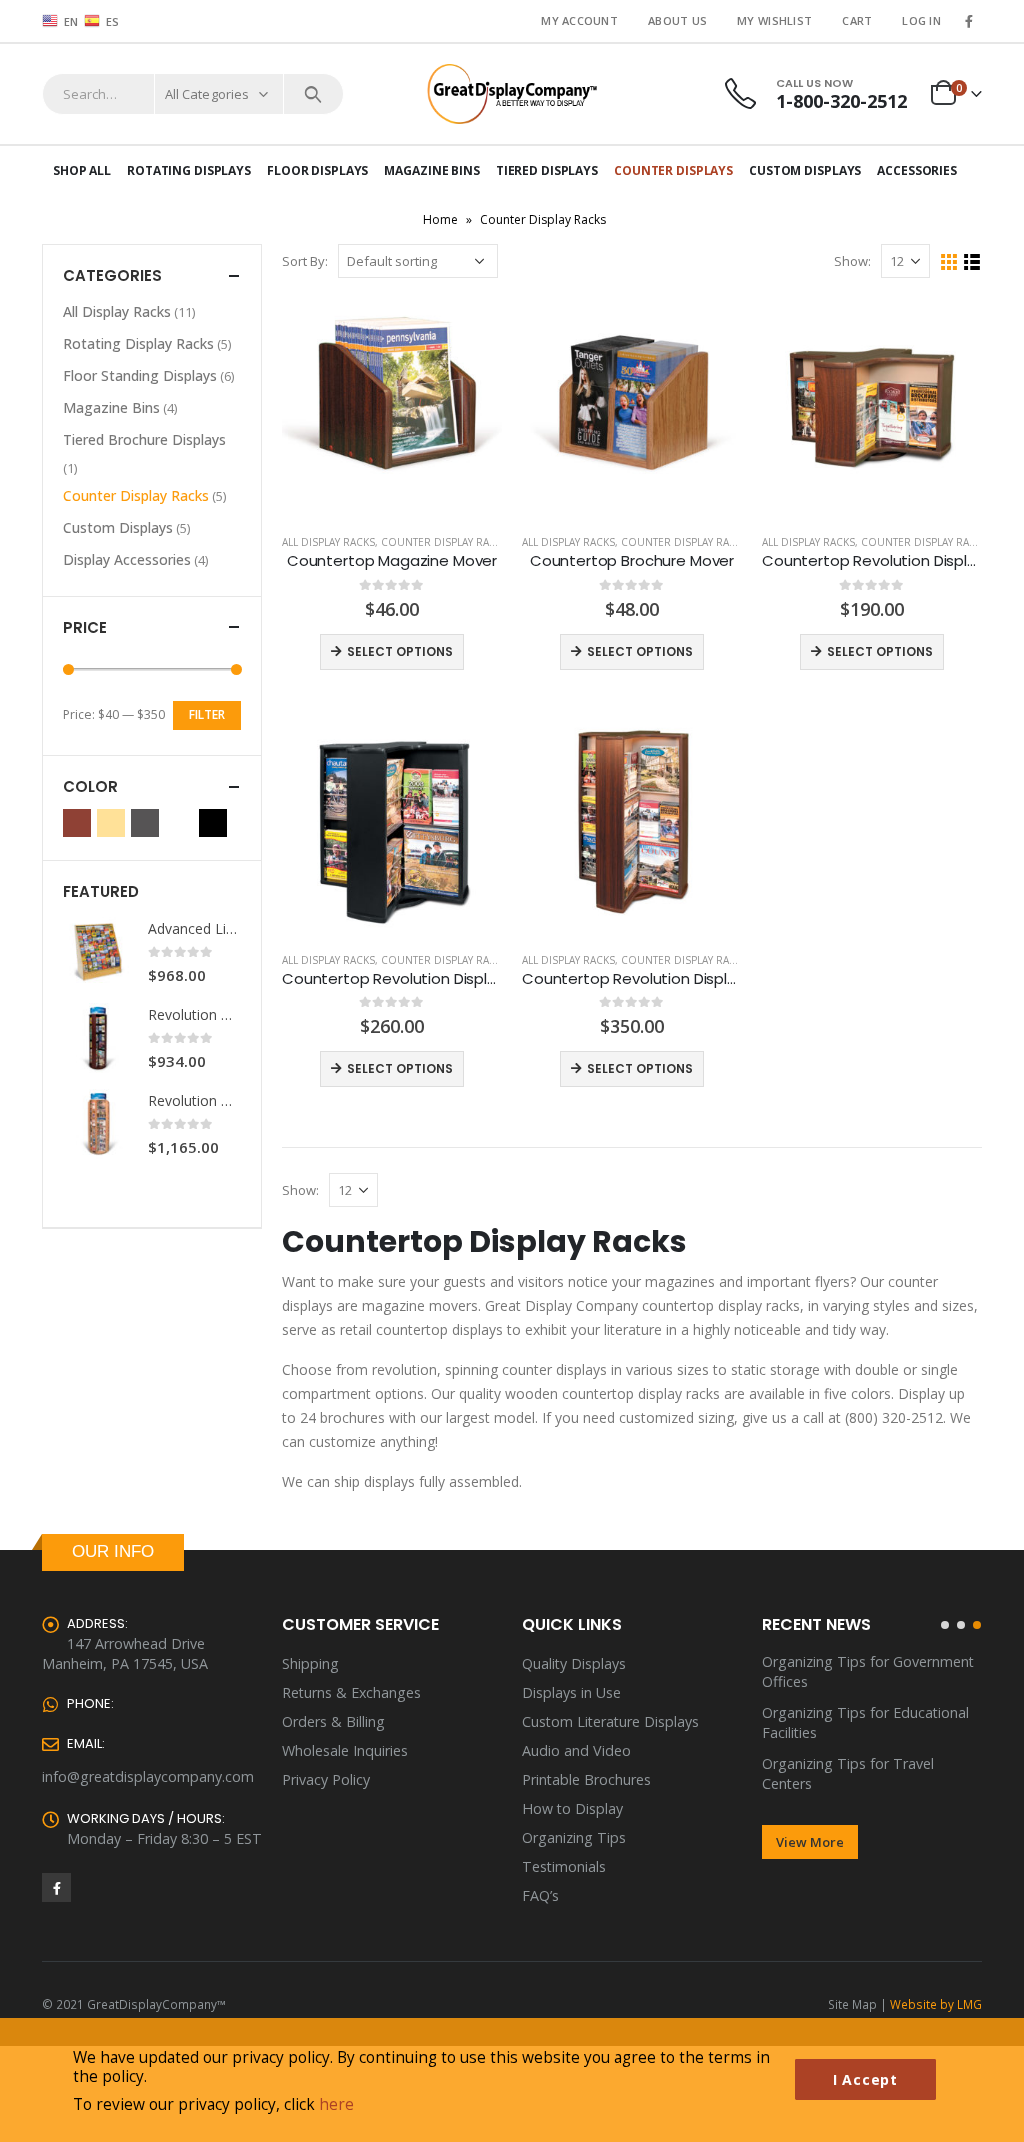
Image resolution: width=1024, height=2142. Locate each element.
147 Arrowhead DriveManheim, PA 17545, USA (125, 1653)
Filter (207, 714)
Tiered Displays (547, 170)
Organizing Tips (574, 1837)
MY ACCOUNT (579, 20)
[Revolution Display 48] (98, 1038)
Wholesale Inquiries (345, 1750)
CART (857, 20)
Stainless (145, 823)
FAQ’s (540, 1895)
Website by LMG (936, 2004)
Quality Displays (574, 1663)
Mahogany (77, 823)
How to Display (572, 1808)
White (179, 823)
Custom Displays (805, 170)
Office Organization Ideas (845, 1712)
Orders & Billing (333, 1721)
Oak (111, 823)
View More (810, 1802)
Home (440, 219)
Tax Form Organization (838, 1743)
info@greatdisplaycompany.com (148, 1776)
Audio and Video (576, 1750)
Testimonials (564, 1866)
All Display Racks (328, 542)
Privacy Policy (326, 1779)
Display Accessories (127, 559)
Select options (400, 651)
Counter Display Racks (444, 542)
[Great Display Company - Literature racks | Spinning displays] (512, 94)
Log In (921, 20)
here (336, 2104)
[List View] (972, 262)
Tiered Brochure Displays (144, 439)
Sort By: (305, 261)
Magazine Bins (431, 170)
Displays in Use (571, 1692)
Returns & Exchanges (351, 1692)
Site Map (852, 2004)
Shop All (82, 170)
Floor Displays (317, 170)
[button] (945, 1625)
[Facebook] (969, 21)
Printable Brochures (586, 1779)
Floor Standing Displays (140, 375)
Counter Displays (673, 170)
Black (213, 823)
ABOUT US (677, 20)
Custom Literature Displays (610, 1721)
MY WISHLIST (774, 20)
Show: (852, 261)
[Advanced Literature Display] (98, 952)
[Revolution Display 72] (98, 1124)
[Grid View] (949, 262)
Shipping (310, 1663)
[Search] (313, 94)
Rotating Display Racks (138, 343)
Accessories (917, 170)
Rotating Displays (189, 170)
